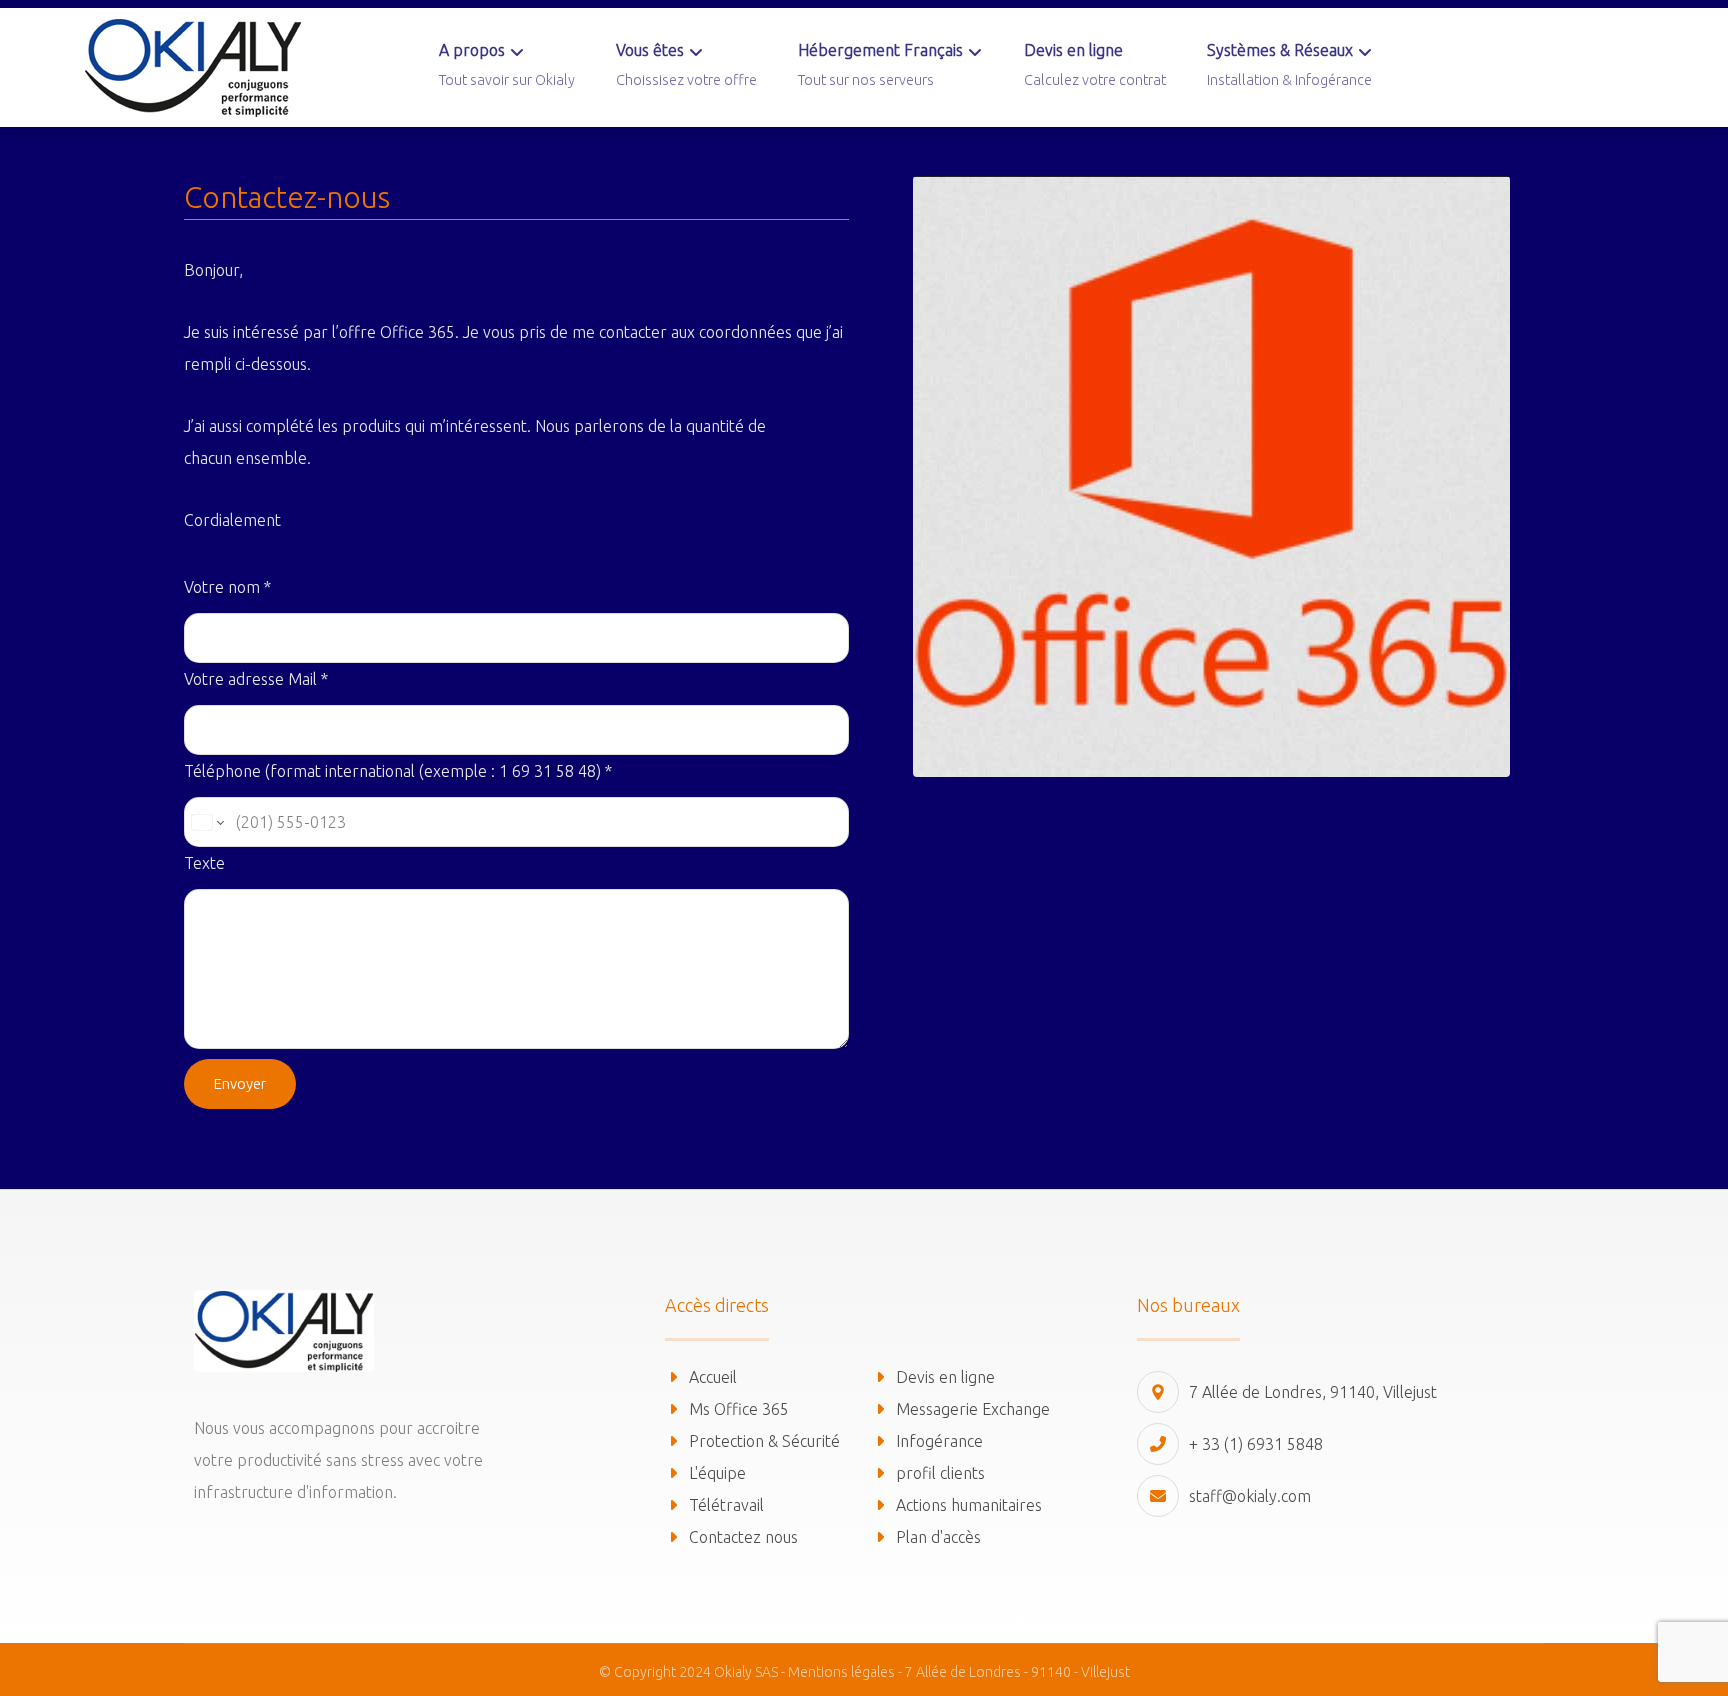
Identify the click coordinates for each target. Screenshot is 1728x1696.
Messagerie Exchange (973, 1409)
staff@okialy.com (1250, 1496)
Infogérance (939, 1441)
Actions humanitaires (969, 1505)
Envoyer (240, 1083)
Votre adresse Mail (256, 679)
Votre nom (227, 587)
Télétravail (726, 1505)
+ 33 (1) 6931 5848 (1256, 1444)
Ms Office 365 (739, 1409)
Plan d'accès (938, 1537)
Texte (204, 863)
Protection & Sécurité (764, 1441)
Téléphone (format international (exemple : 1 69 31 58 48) (398, 771)
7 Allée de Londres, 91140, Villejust (1313, 1392)
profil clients (940, 1473)
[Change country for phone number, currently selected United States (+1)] (206, 822)
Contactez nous (743, 1537)
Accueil (713, 1377)
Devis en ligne (945, 1377)
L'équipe (717, 1473)
